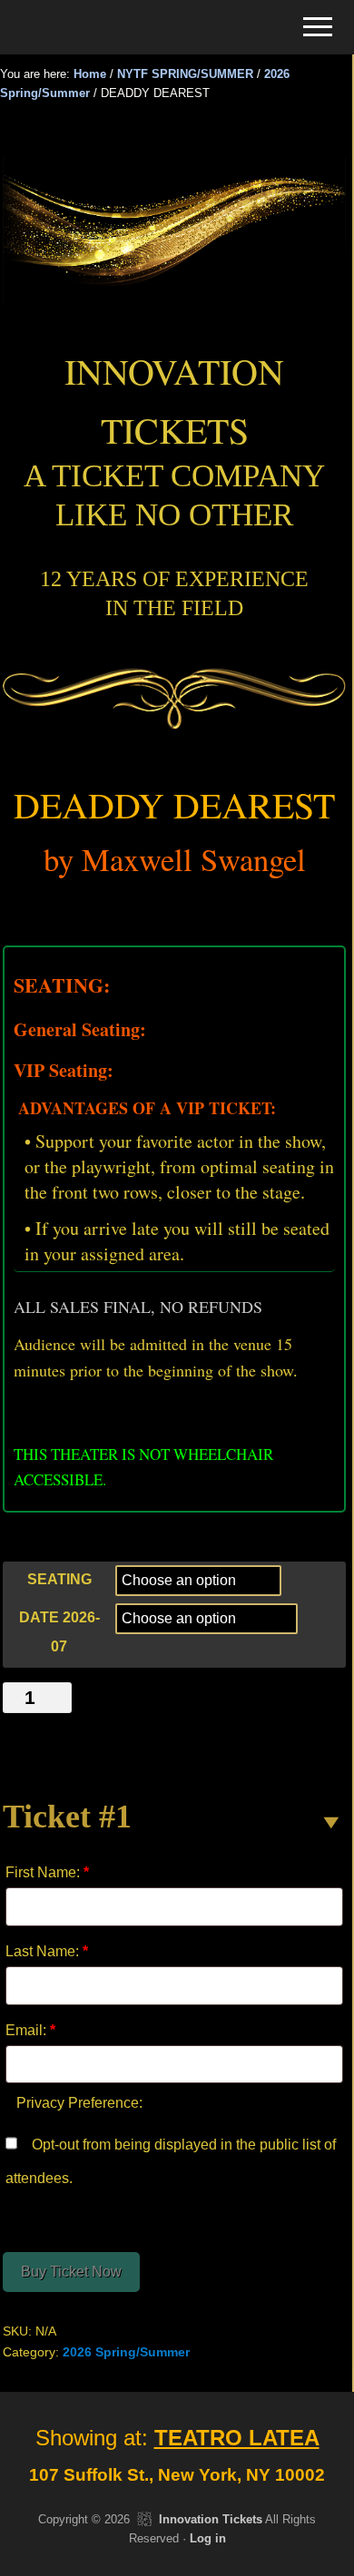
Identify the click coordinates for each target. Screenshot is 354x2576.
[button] (318, 27)
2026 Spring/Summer (126, 2352)
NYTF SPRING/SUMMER (185, 74)
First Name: (47, 1872)
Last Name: (47, 1951)
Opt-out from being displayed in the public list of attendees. (171, 2162)
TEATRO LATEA (237, 2438)
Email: (30, 2030)
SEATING (59, 1579)
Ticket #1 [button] (67, 1817)
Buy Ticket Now (71, 2272)
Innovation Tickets (211, 2519)
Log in (208, 2538)
